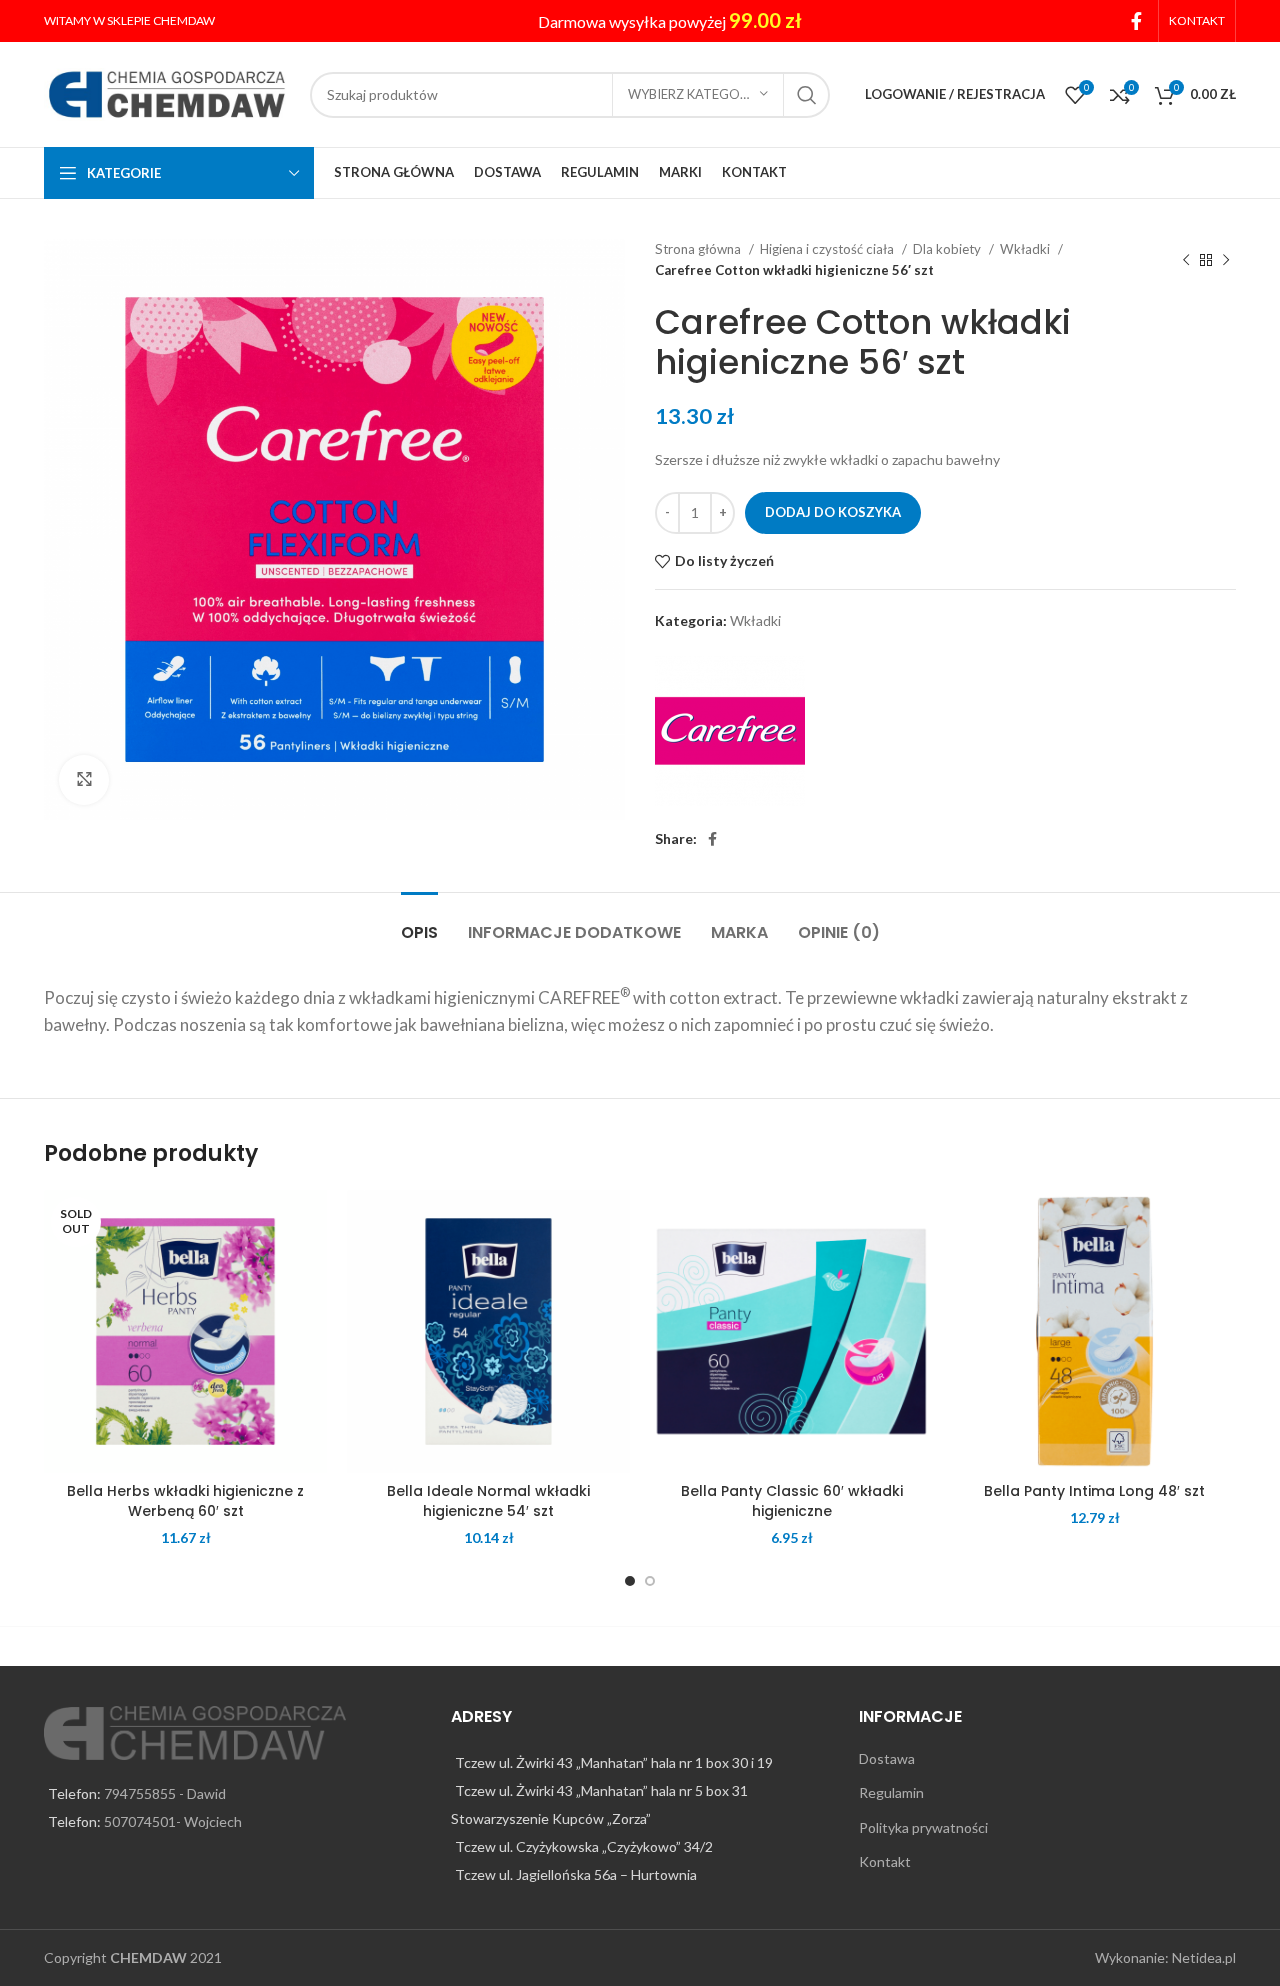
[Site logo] (167, 92)
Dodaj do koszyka (833, 512)
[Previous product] (1186, 260)
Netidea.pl (1204, 1957)
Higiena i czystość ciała (828, 249)
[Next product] (1226, 260)
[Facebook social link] (1136, 21)
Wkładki (1026, 249)
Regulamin (891, 1792)
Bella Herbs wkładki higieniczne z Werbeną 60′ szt (185, 1501)
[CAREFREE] (730, 731)
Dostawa (887, 1758)
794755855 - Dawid (165, 1793)
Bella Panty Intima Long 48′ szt (1094, 1491)
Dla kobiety (948, 249)
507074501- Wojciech (173, 1821)
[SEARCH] (807, 95)
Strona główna (699, 249)
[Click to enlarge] (84, 780)
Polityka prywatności (923, 1827)
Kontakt (885, 1861)
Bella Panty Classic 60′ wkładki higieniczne (792, 1501)
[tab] (419, 922)
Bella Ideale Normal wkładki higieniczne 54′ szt (488, 1501)
